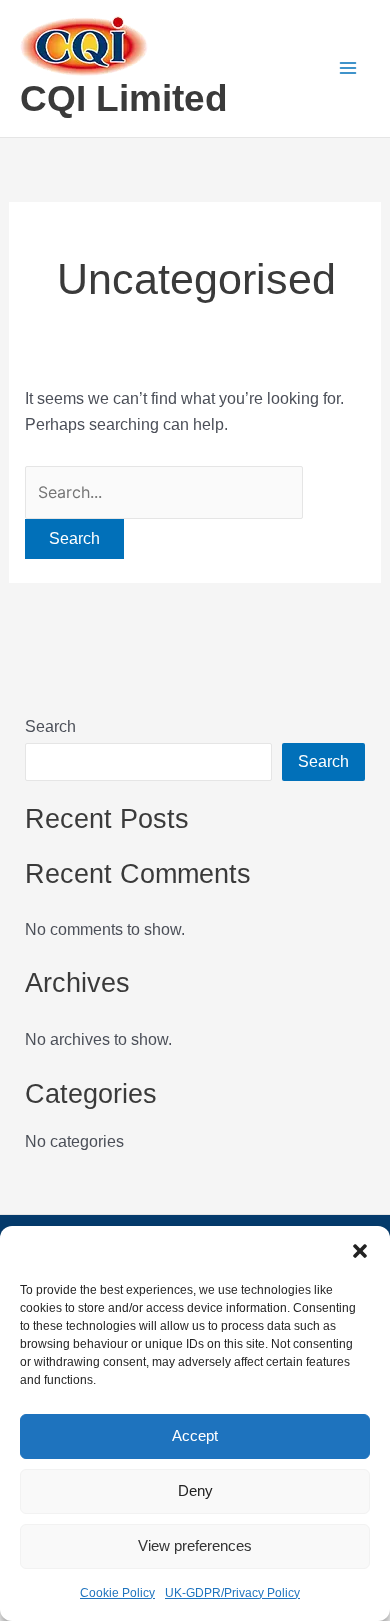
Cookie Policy (117, 1593)
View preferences (195, 1545)
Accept (195, 1435)
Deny (195, 1490)
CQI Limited (124, 98)
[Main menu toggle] (348, 68)
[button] (360, 1251)
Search (50, 726)
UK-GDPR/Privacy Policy (232, 1593)
